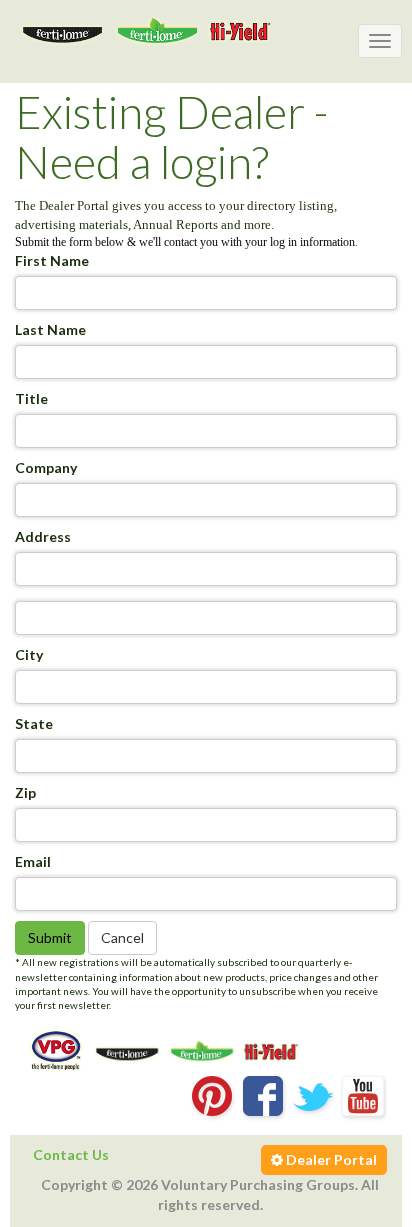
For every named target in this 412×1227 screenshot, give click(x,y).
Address (43, 536)
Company (46, 467)
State (34, 723)
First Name (52, 260)
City (29, 654)
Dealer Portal (330, 1159)
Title (31, 398)
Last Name (50, 329)
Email (33, 861)
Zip (25, 792)
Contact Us (71, 1154)
